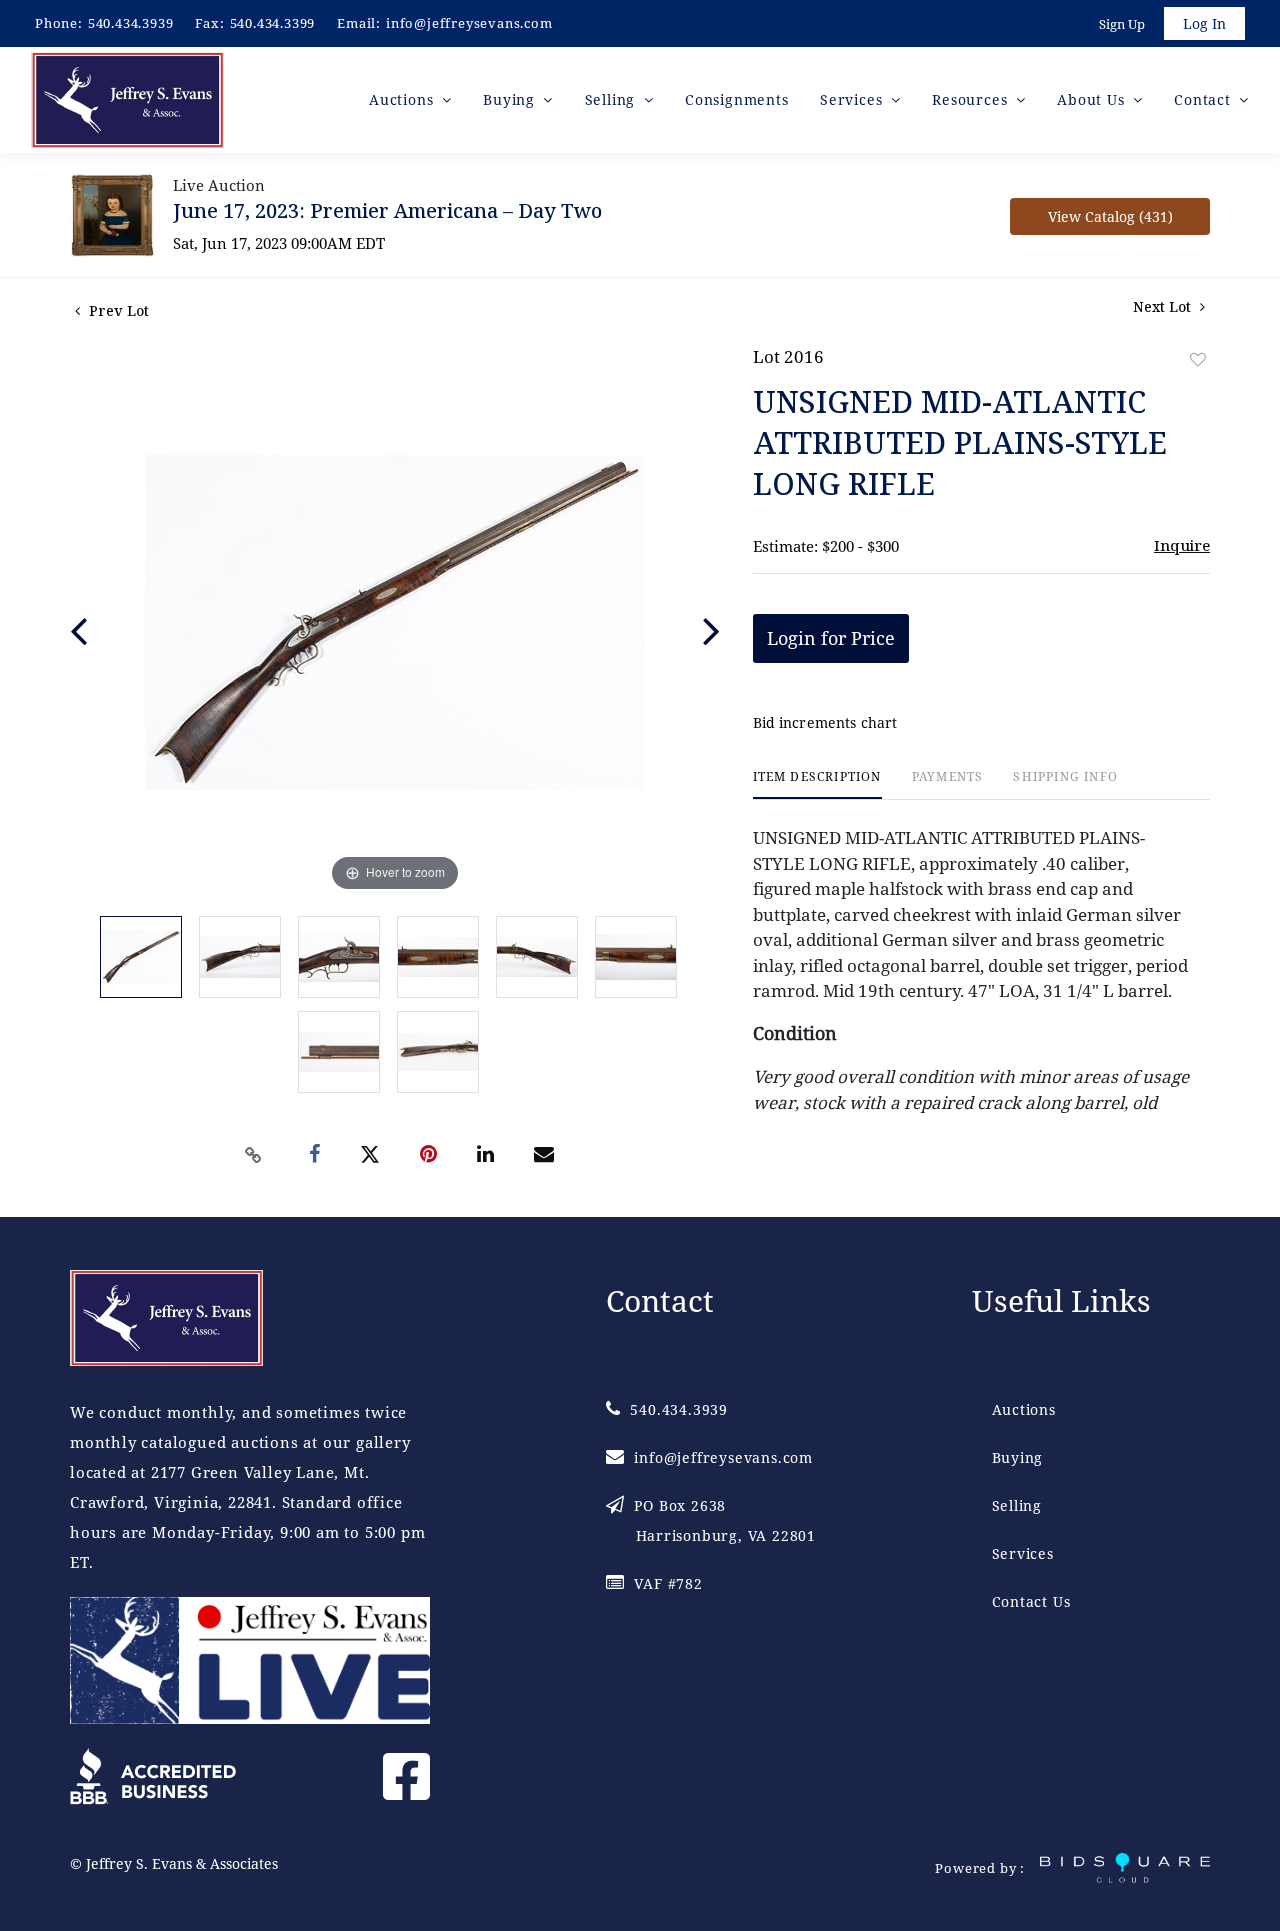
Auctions (1024, 1409)
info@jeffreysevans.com (469, 23)
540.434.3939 (131, 23)
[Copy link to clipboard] (254, 1155)
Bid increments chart (825, 722)
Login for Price (831, 638)
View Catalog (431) (1110, 216)
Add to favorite (1198, 359)
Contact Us (1031, 1601)
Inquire (1182, 545)
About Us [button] (1093, 99)
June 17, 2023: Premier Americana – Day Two (387, 210)
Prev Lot (117, 310)
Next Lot (1164, 306)
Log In (1204, 23)
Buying (1018, 1457)
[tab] (817, 784)
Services (1023, 1553)
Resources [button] (972, 99)
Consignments (737, 99)
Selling (1017, 1505)
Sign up (1122, 24)
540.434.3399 (273, 23)
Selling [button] (612, 99)
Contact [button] (1204, 99)
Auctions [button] (403, 99)
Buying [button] (511, 99)
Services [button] (853, 99)
